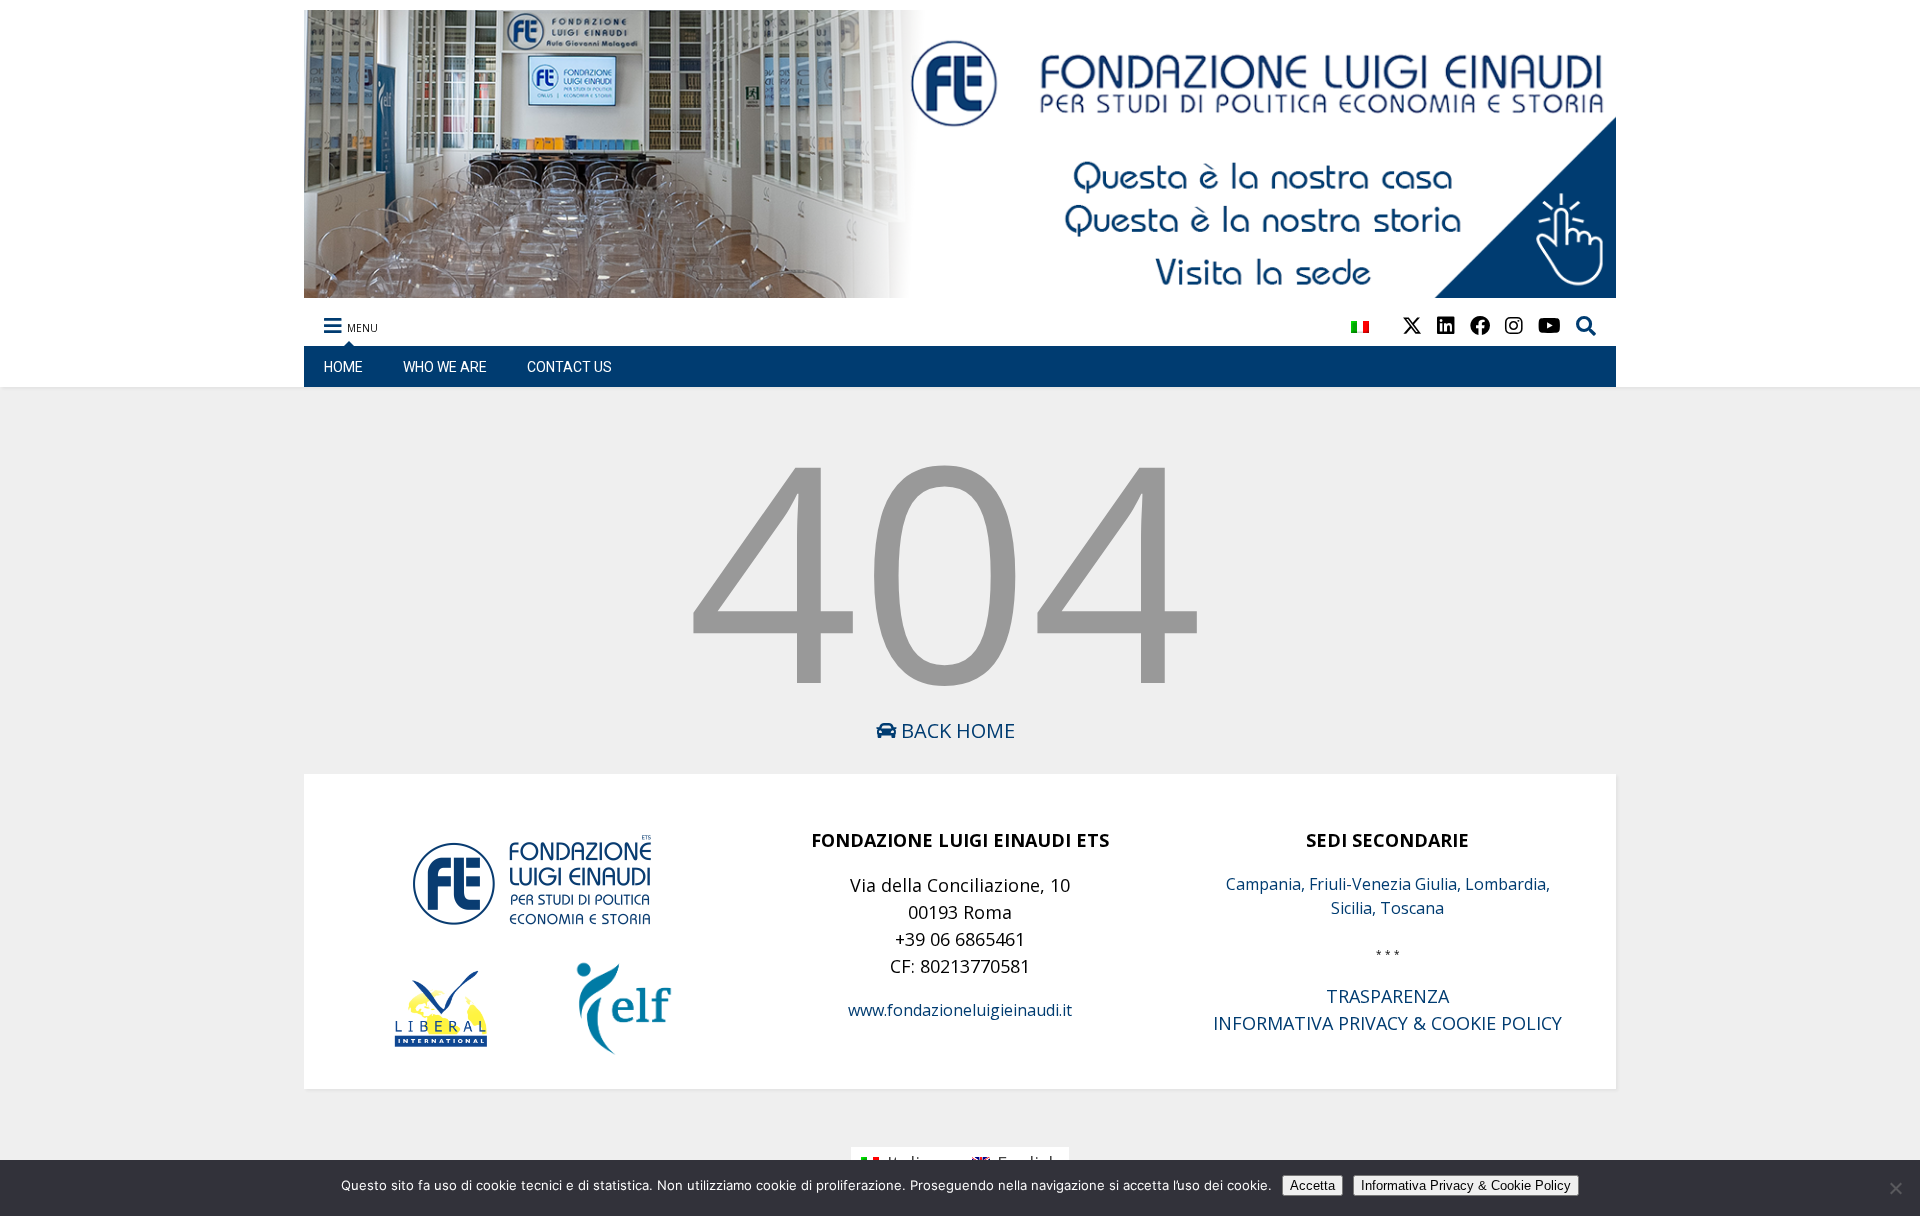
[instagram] (1514, 325)
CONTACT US (569, 367)
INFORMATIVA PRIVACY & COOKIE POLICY (1387, 1023)
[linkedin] (1446, 325)
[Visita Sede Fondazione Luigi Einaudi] (960, 288)
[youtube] (1549, 325)
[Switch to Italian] (1360, 337)
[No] (1895, 1188)
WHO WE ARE (445, 367)
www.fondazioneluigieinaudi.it (960, 1010)
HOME (343, 367)
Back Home (955, 730)
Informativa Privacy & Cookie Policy (1466, 1185)
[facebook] (1480, 325)
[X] (1412, 325)
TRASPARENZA (1387, 996)
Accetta (1312, 1185)
